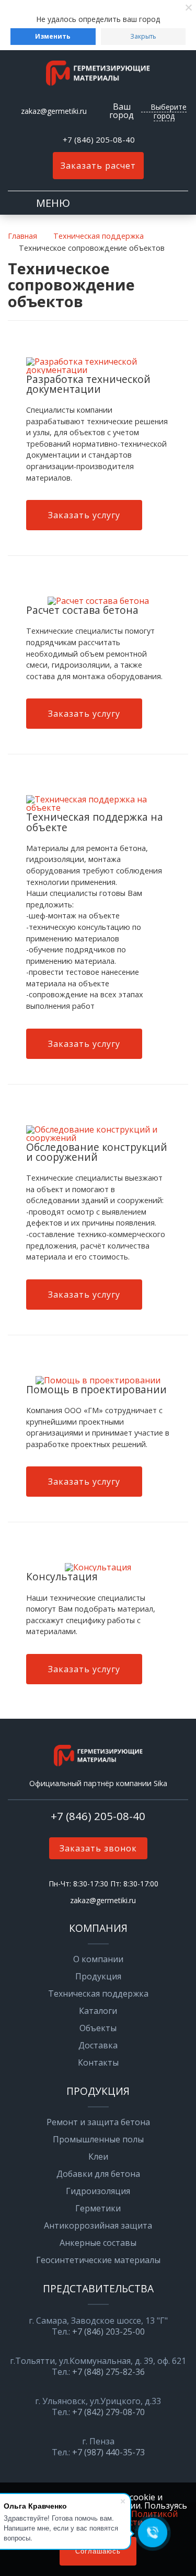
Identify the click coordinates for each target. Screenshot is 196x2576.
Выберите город (169, 111)
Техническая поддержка (98, 1994)
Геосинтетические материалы (98, 2260)
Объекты (98, 2028)
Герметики (98, 2208)
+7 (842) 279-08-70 (108, 2412)
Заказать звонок (98, 1848)
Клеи (98, 2157)
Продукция (98, 1976)
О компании (98, 1959)
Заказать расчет (98, 166)
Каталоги (98, 2011)
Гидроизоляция (98, 2191)
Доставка (98, 2045)
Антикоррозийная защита (98, 2225)
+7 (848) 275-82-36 (108, 2372)
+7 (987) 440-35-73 (108, 2452)
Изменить (53, 36)
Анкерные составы (98, 2243)
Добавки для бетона (98, 2174)
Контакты (98, 2062)
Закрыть (143, 36)
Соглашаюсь (98, 2551)
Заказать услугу (84, 515)
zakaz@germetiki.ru (54, 111)
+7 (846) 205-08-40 (99, 139)
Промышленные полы (98, 2139)
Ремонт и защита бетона (98, 2122)
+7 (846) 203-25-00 (108, 2332)
